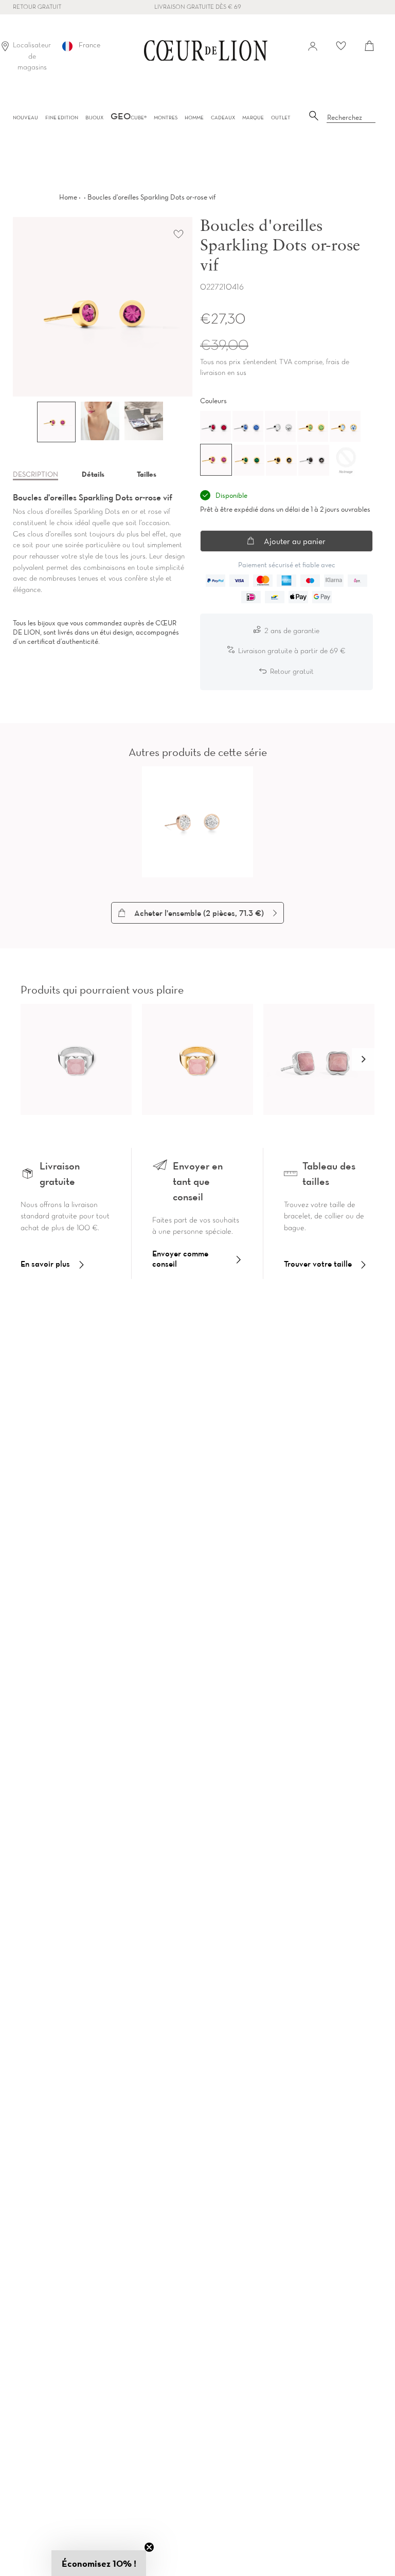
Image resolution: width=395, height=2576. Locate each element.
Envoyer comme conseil (180, 1258)
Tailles (147, 474)
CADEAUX (223, 118)
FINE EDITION (62, 118)
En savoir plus (45, 1264)
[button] (363, 1059)
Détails (93, 474)
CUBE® (129, 118)
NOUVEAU (25, 118)
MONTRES (166, 118)
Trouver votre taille (318, 1264)
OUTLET (281, 118)
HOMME (194, 118)
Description (35, 474)
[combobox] (351, 118)
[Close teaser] (149, 2547)
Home (68, 197)
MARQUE (253, 118)
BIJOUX (94, 118)
